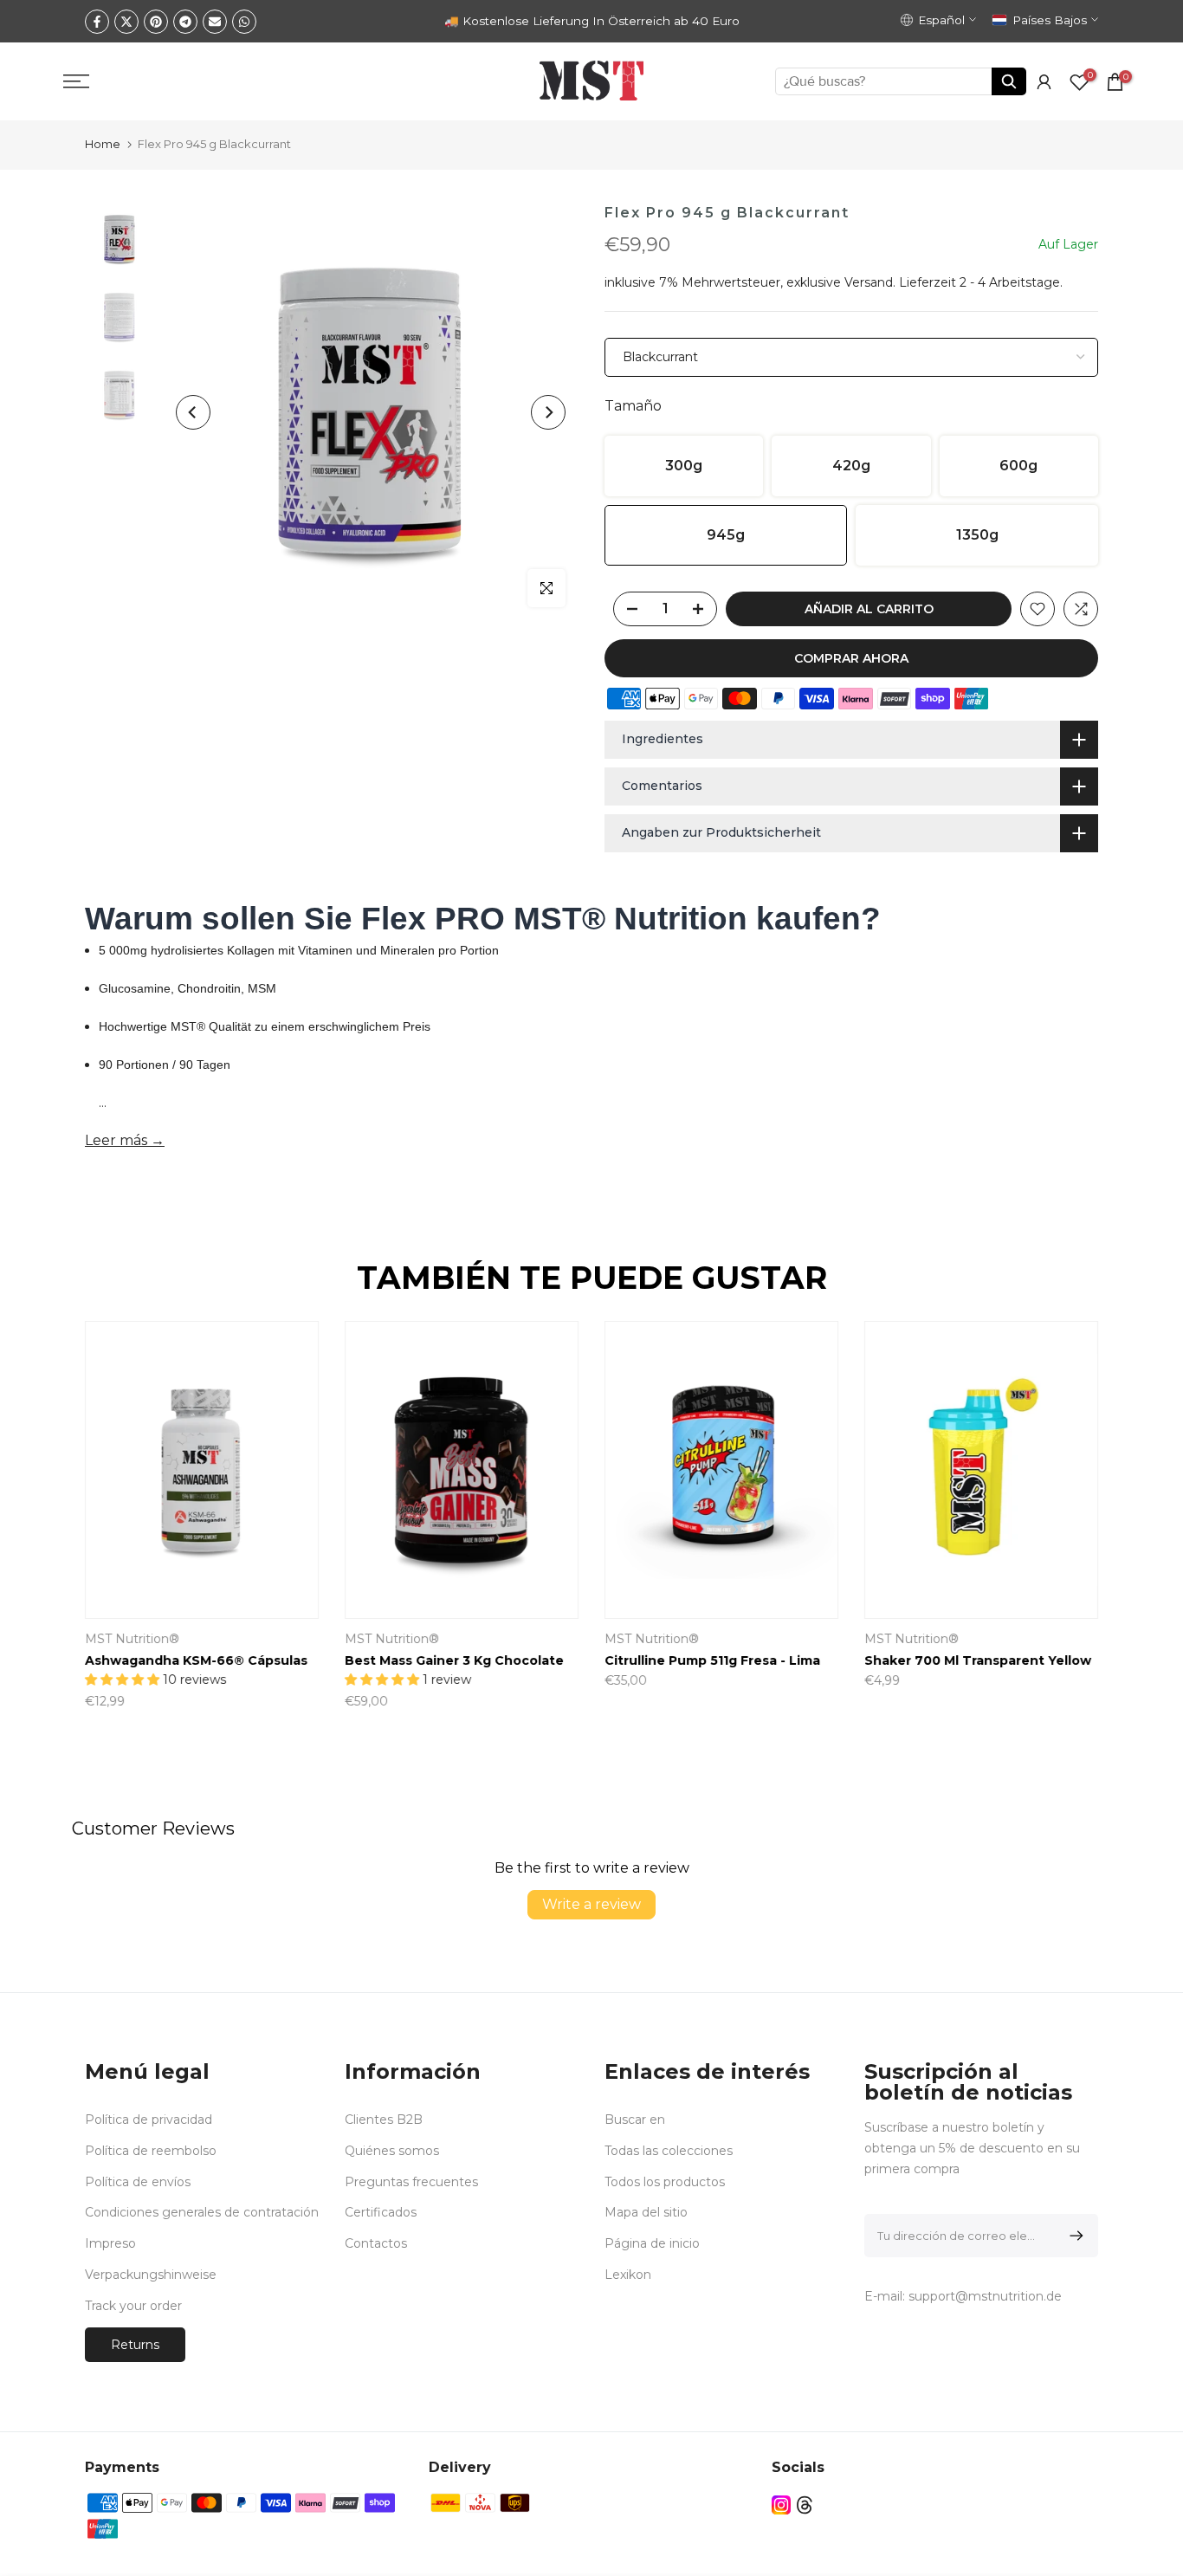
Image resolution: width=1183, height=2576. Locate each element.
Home (103, 144)
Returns (135, 2345)
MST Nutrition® (674, 1639)
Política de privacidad (149, 2120)
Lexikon (628, 2275)
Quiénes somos (392, 2151)
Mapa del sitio (646, 2212)
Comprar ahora (851, 658)
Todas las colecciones (669, 2151)
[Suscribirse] (1073, 2236)
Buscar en (635, 2120)
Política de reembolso (151, 2151)
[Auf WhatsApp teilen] (244, 22)
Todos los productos (665, 2182)
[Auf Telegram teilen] (185, 22)
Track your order (133, 2306)
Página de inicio (652, 2243)
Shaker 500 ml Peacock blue (201, 1660)
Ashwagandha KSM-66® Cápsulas (738, 1660)
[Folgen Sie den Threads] (805, 2505)
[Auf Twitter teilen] (126, 22)
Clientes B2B (384, 2120)
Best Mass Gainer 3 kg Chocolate (996, 1660)
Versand (869, 282)
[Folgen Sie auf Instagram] (781, 2505)
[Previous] (193, 412)
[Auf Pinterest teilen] (156, 22)
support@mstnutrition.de (985, 2296)
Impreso (110, 2243)
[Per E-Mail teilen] (215, 22)
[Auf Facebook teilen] (97, 22)
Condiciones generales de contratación (202, 2212)
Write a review (591, 1904)
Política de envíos (138, 2182)
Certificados (381, 2212)
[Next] (548, 412)
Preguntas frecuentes (411, 2182)
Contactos (376, 2243)
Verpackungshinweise (151, 2275)
